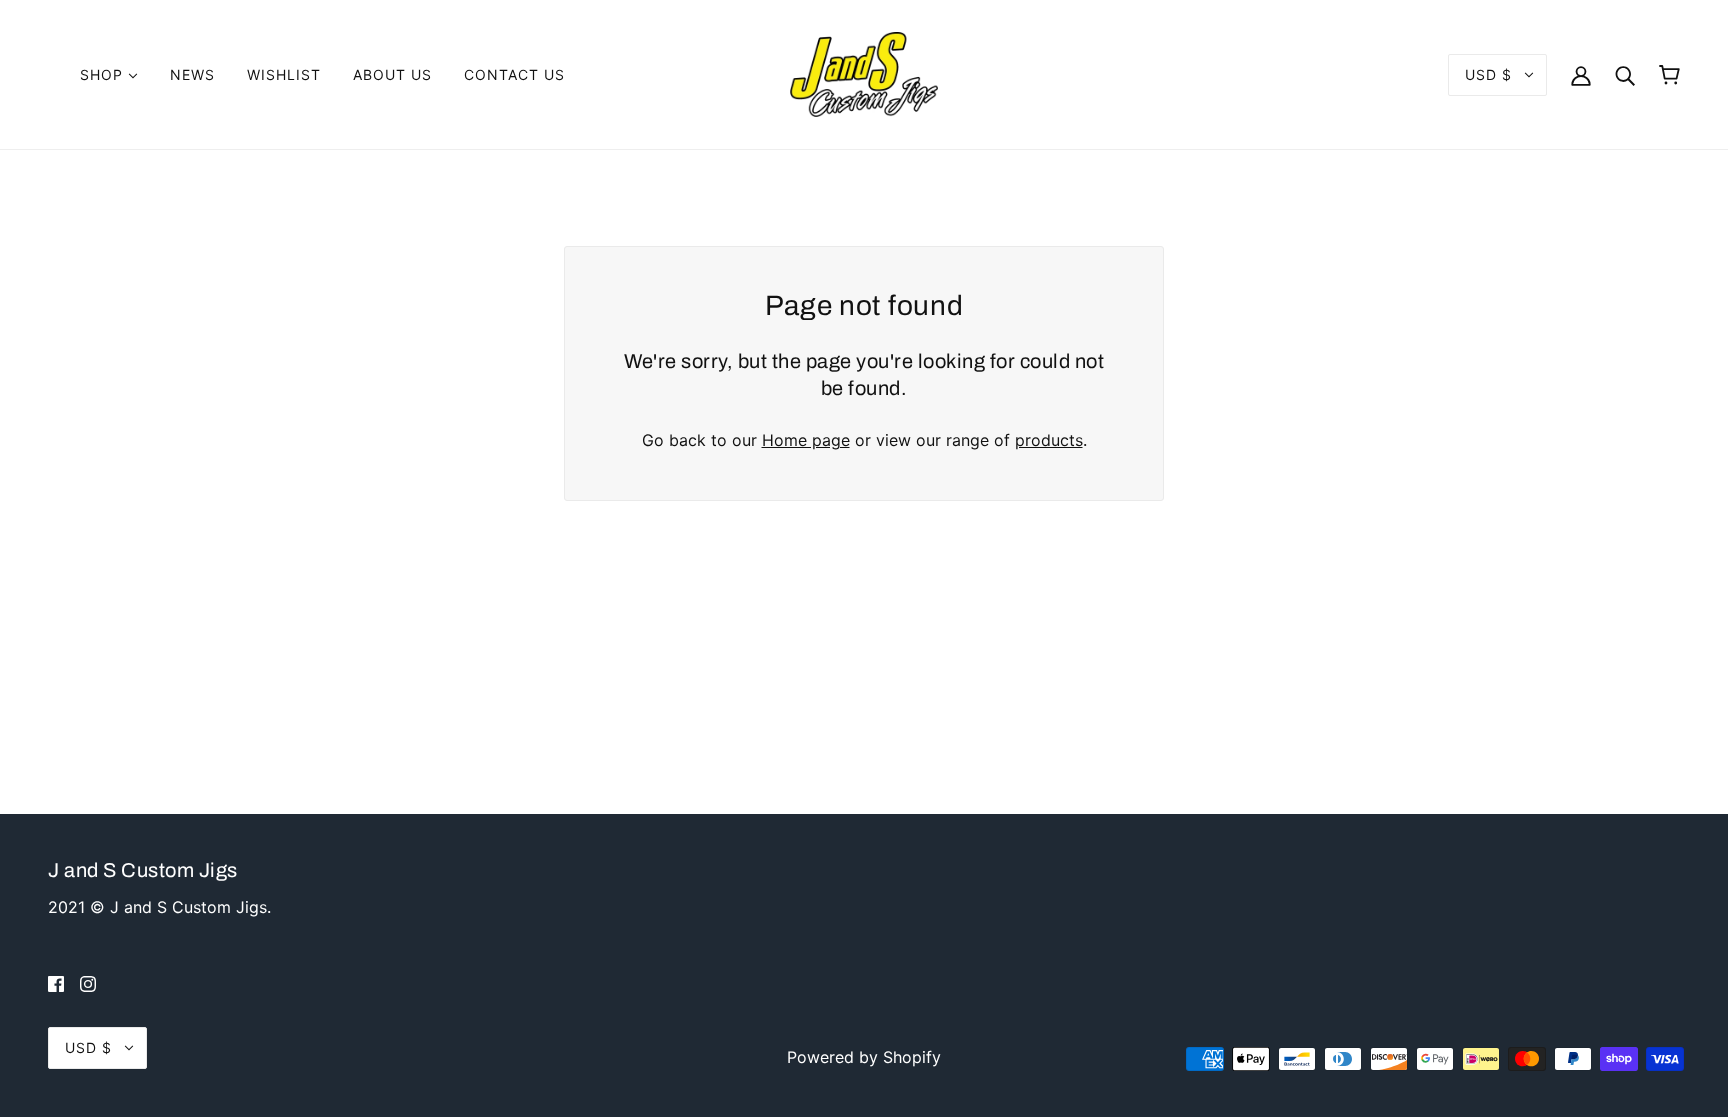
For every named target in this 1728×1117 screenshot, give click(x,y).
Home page (806, 440)
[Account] (1581, 74)
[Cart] (1669, 75)
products (1049, 440)
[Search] (1625, 74)
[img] (56, 983)
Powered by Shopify (864, 1057)
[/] (864, 73)
